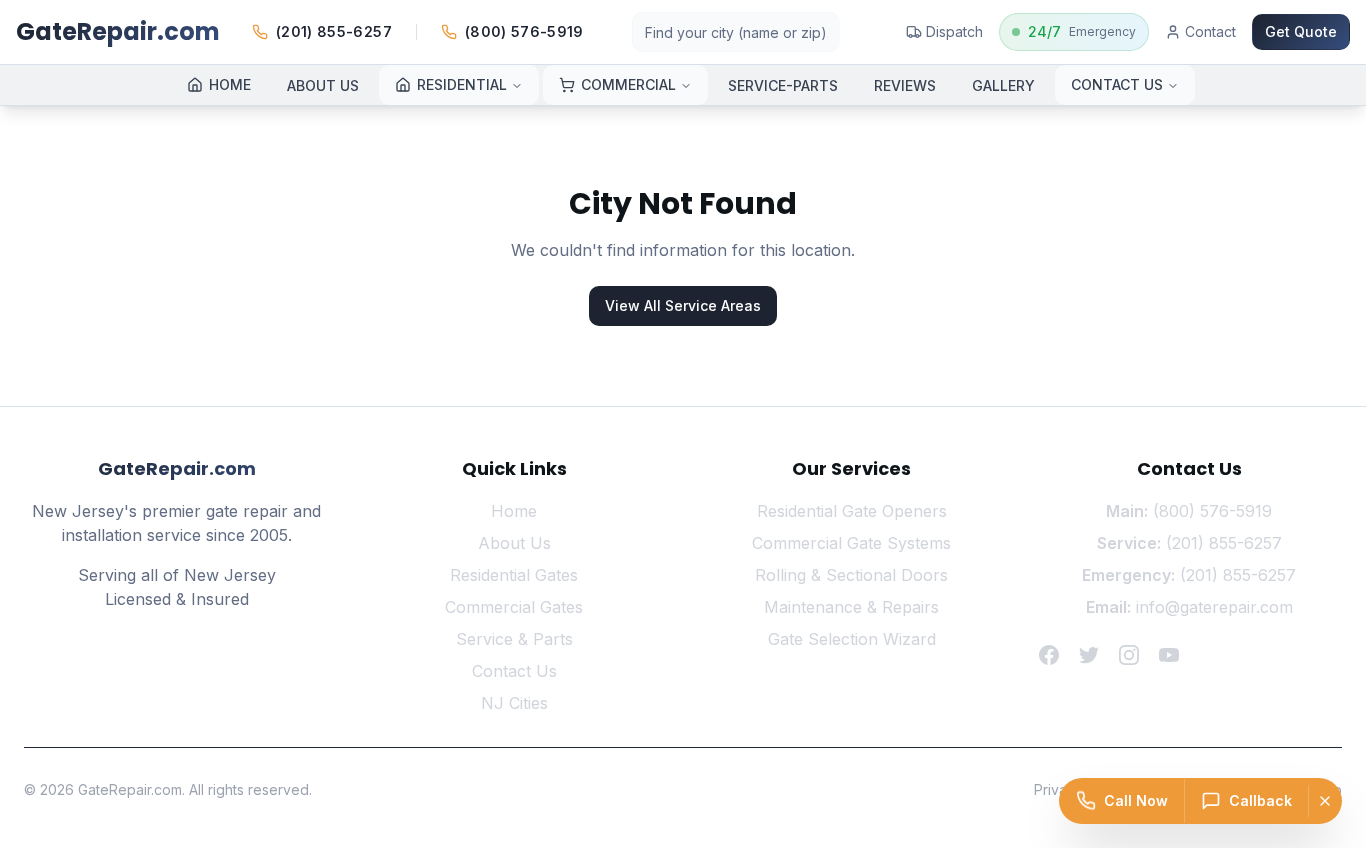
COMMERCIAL (628, 84)
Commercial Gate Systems (851, 543)
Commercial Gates (514, 607)
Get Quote (1301, 31)
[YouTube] (1169, 655)
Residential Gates (514, 575)
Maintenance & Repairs (851, 607)
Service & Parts (514, 639)
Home (514, 511)
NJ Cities (514, 703)
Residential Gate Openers (852, 511)
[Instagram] (1129, 655)
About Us (514, 543)
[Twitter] (1089, 655)
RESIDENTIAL (462, 84)
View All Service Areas (683, 305)
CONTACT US (1117, 84)
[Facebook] (1049, 655)
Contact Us (514, 671)
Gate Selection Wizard (852, 639)
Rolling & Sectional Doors (851, 575)
